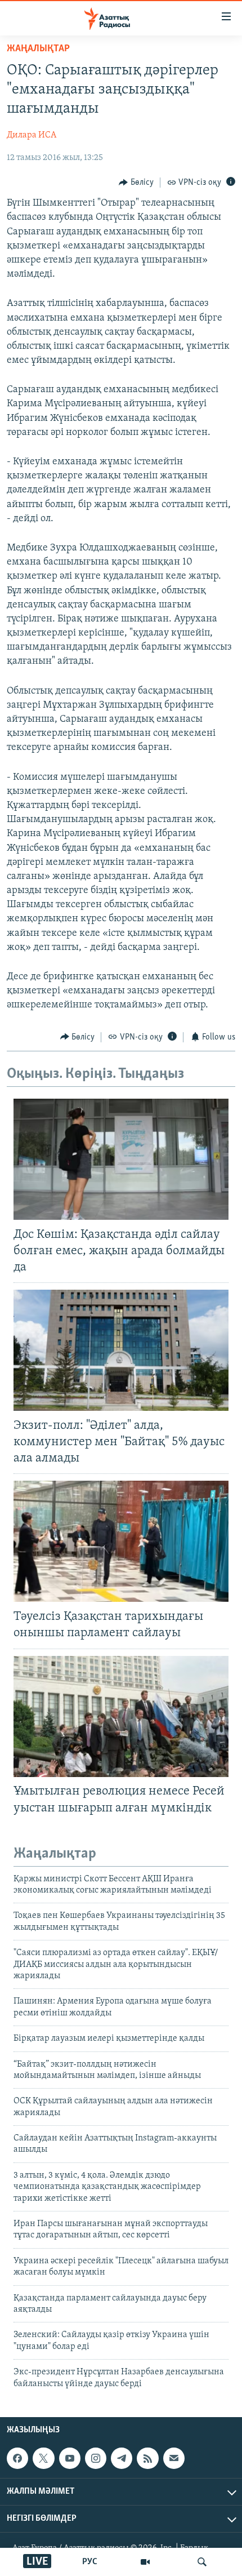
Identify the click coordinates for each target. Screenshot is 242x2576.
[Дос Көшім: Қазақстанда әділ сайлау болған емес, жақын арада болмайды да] (121, 1159)
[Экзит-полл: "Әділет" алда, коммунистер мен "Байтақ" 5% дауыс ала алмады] (121, 1350)
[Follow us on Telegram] (122, 2458)
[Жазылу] (174, 2458)
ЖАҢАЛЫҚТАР (38, 49)
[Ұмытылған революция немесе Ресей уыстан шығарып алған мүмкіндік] (121, 1716)
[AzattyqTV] (145, 2562)
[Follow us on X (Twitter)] (43, 2458)
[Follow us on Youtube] (70, 2458)
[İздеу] (202, 2562)
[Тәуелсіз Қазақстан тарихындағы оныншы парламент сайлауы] (121, 1541)
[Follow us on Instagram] (96, 2458)
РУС (90, 2562)
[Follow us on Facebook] (17, 2458)
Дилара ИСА (32, 135)
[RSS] (147, 2458)
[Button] (136, 183)
